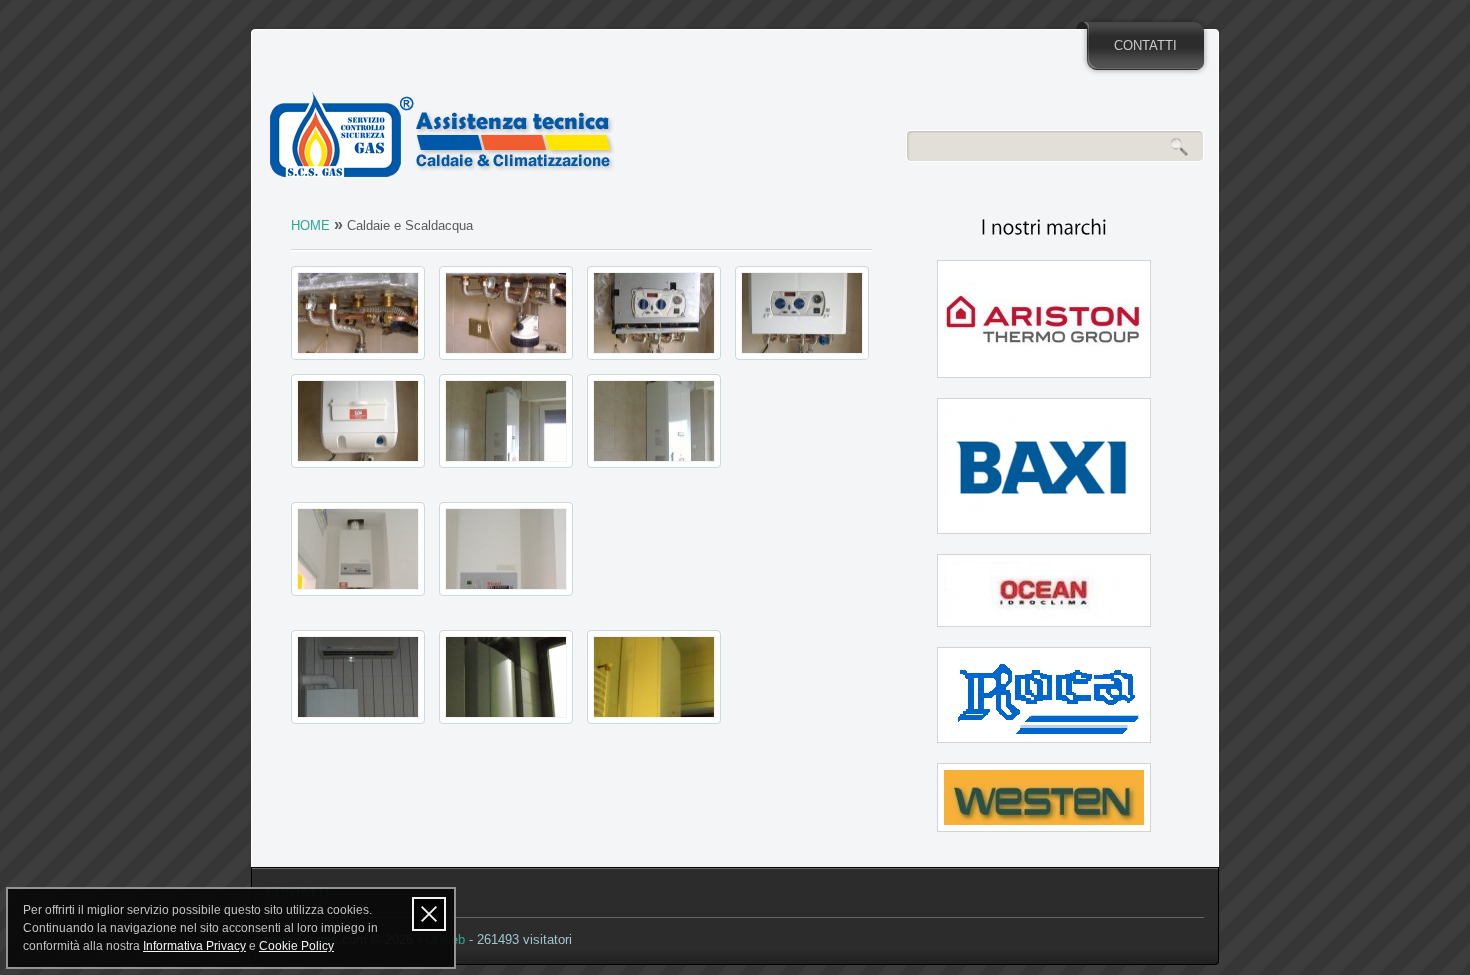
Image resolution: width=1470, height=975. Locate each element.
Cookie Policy (296, 946)
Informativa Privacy (194, 946)
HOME (310, 225)
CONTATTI (1145, 45)
